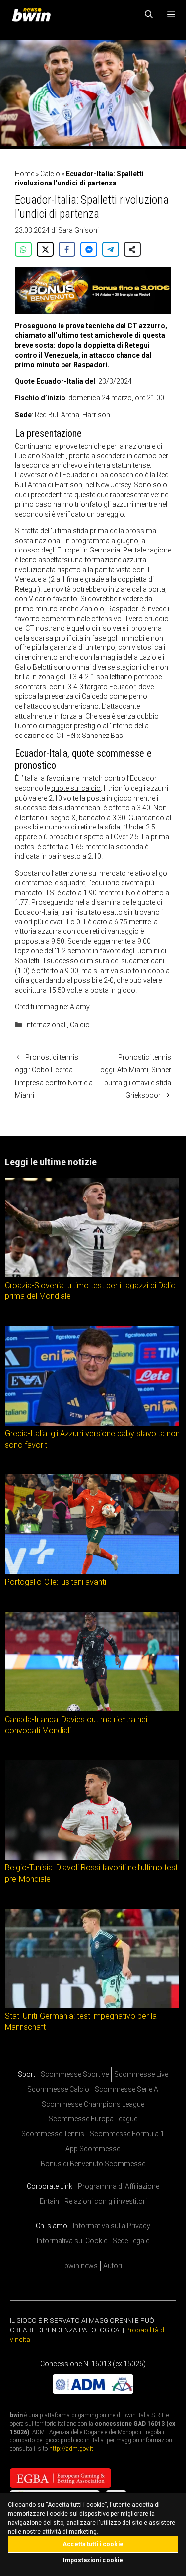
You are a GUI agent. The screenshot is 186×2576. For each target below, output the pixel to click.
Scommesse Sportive (75, 2074)
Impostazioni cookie (93, 2560)
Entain (49, 2201)
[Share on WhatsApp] (23, 249)
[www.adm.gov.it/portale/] (93, 2392)
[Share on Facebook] (67, 249)
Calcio (50, 174)
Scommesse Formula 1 (127, 2134)
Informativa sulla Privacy (112, 2226)
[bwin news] (34, 15)
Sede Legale (131, 2241)
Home (25, 174)
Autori (113, 2266)
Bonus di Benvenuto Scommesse (93, 2164)
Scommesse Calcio (58, 2089)
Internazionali (46, 1025)
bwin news (81, 2266)
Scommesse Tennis (53, 2134)
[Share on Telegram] (111, 249)
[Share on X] (45, 249)
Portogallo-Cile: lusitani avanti (56, 1582)
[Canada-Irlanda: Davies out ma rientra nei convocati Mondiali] (92, 1709)
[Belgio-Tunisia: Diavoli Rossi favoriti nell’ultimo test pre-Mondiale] (92, 1857)
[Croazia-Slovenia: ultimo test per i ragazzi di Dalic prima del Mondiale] (92, 1275)
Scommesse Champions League (93, 2104)
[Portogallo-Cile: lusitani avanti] (92, 1571)
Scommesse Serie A (126, 2089)
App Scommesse (93, 2149)
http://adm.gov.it (71, 2449)
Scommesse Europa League (93, 2119)
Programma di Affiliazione (119, 2186)
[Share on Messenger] (89, 249)
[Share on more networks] (132, 249)
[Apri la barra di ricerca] (149, 15)
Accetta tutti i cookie (93, 2544)
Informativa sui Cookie (72, 2241)
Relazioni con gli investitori (106, 2201)
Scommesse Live (141, 2074)
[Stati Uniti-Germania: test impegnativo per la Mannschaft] (92, 2006)
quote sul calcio (76, 788)
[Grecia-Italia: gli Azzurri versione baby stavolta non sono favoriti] (92, 1423)
